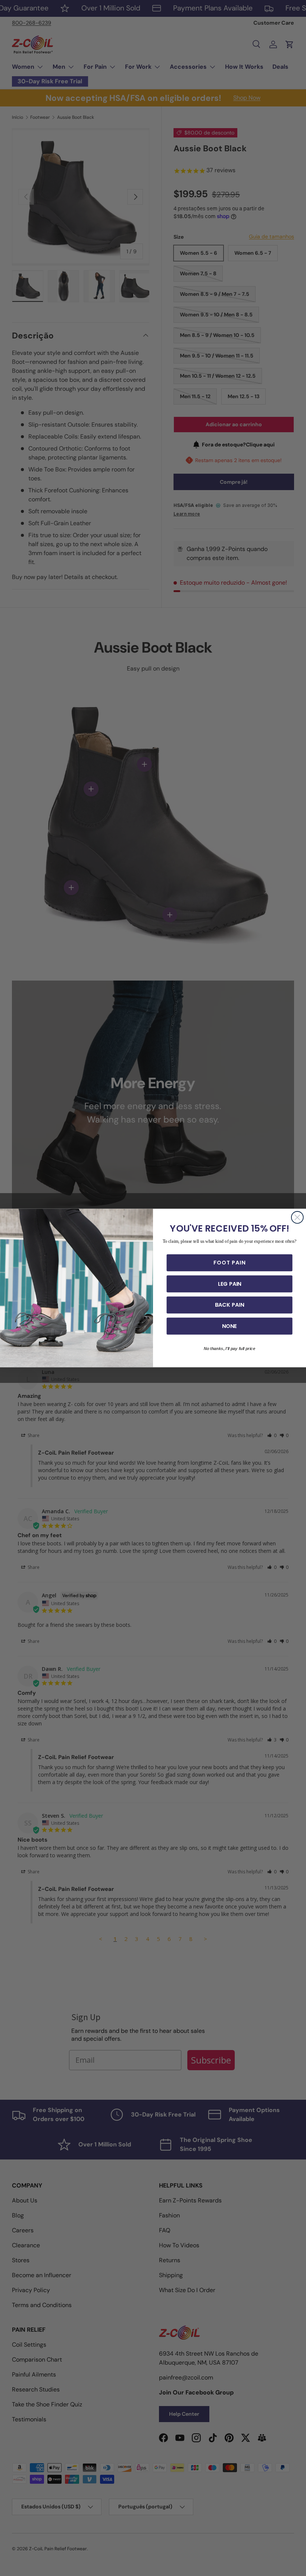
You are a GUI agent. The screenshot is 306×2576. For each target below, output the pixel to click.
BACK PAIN (229, 1305)
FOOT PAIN (229, 1263)
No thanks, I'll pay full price (229, 1349)
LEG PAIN (230, 1284)
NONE (229, 1326)
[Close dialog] (297, 1217)
